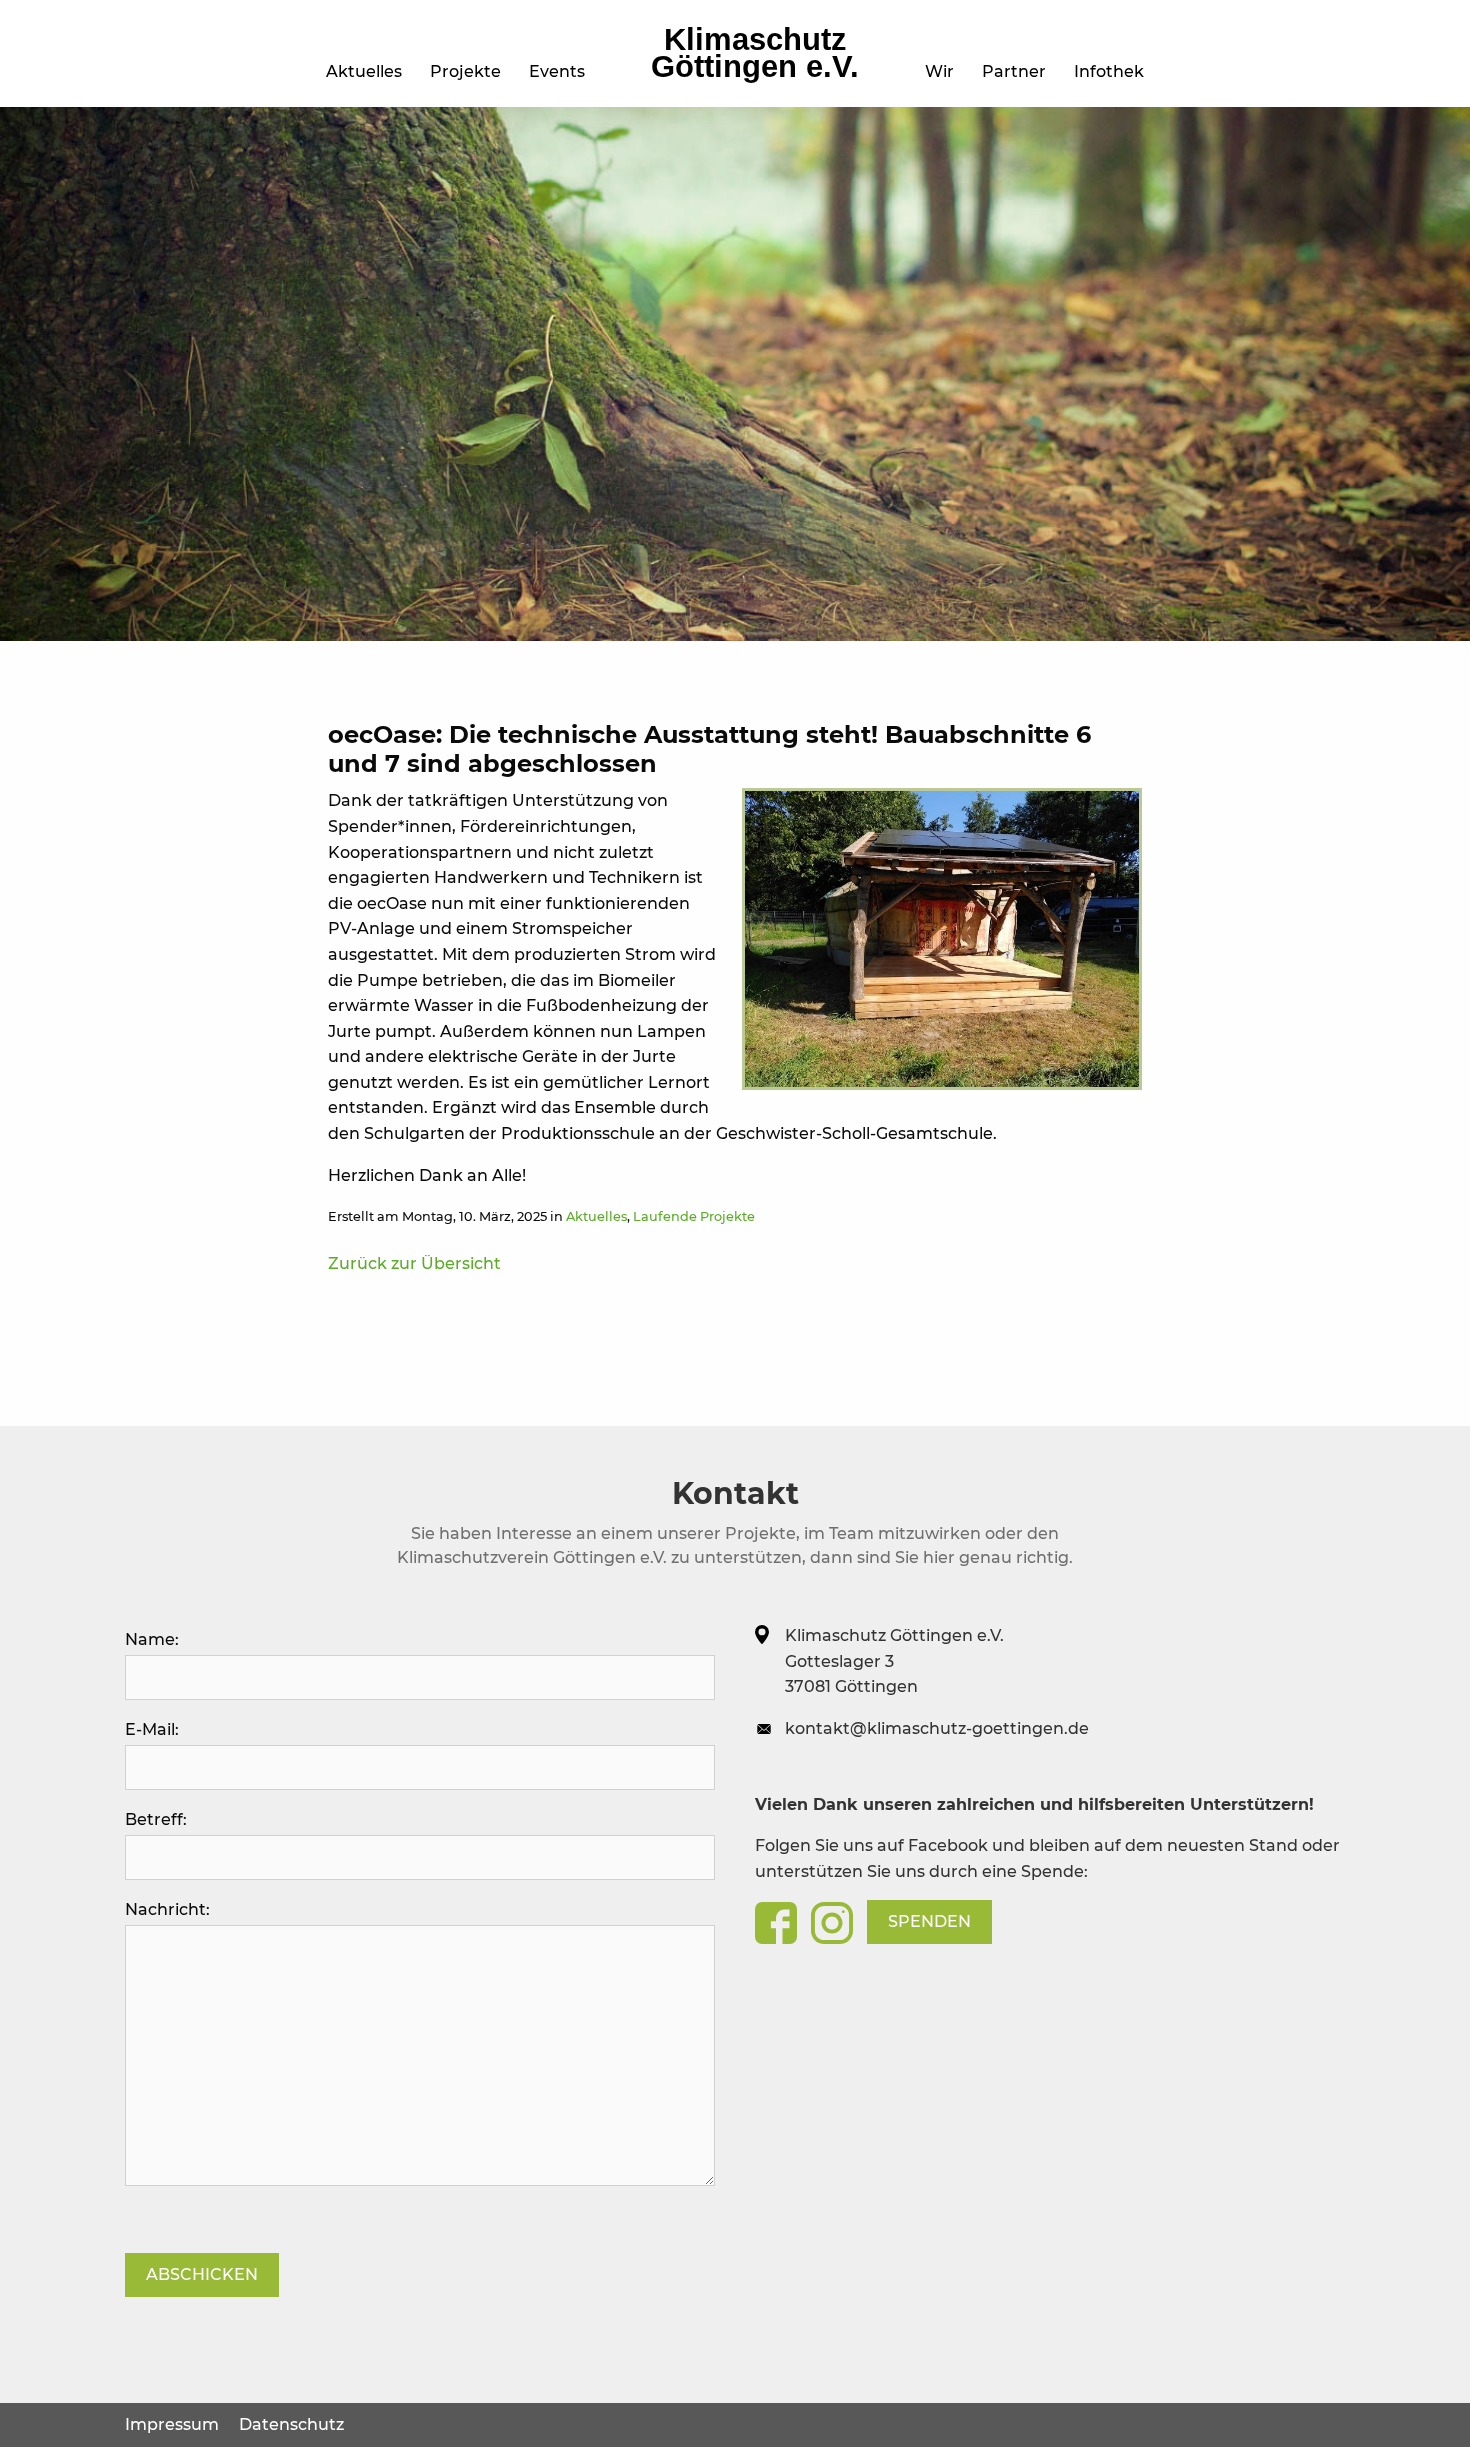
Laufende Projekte (694, 1216)
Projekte (465, 71)
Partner (1014, 71)
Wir (939, 71)
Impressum (172, 2424)
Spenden (929, 1921)
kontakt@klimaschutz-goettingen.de (937, 1728)
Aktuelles (364, 71)
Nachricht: (167, 1909)
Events (557, 71)
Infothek (1109, 71)
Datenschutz (291, 2424)
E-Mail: (152, 1729)
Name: (152, 1639)
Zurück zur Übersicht (414, 1263)
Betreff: (156, 1819)
